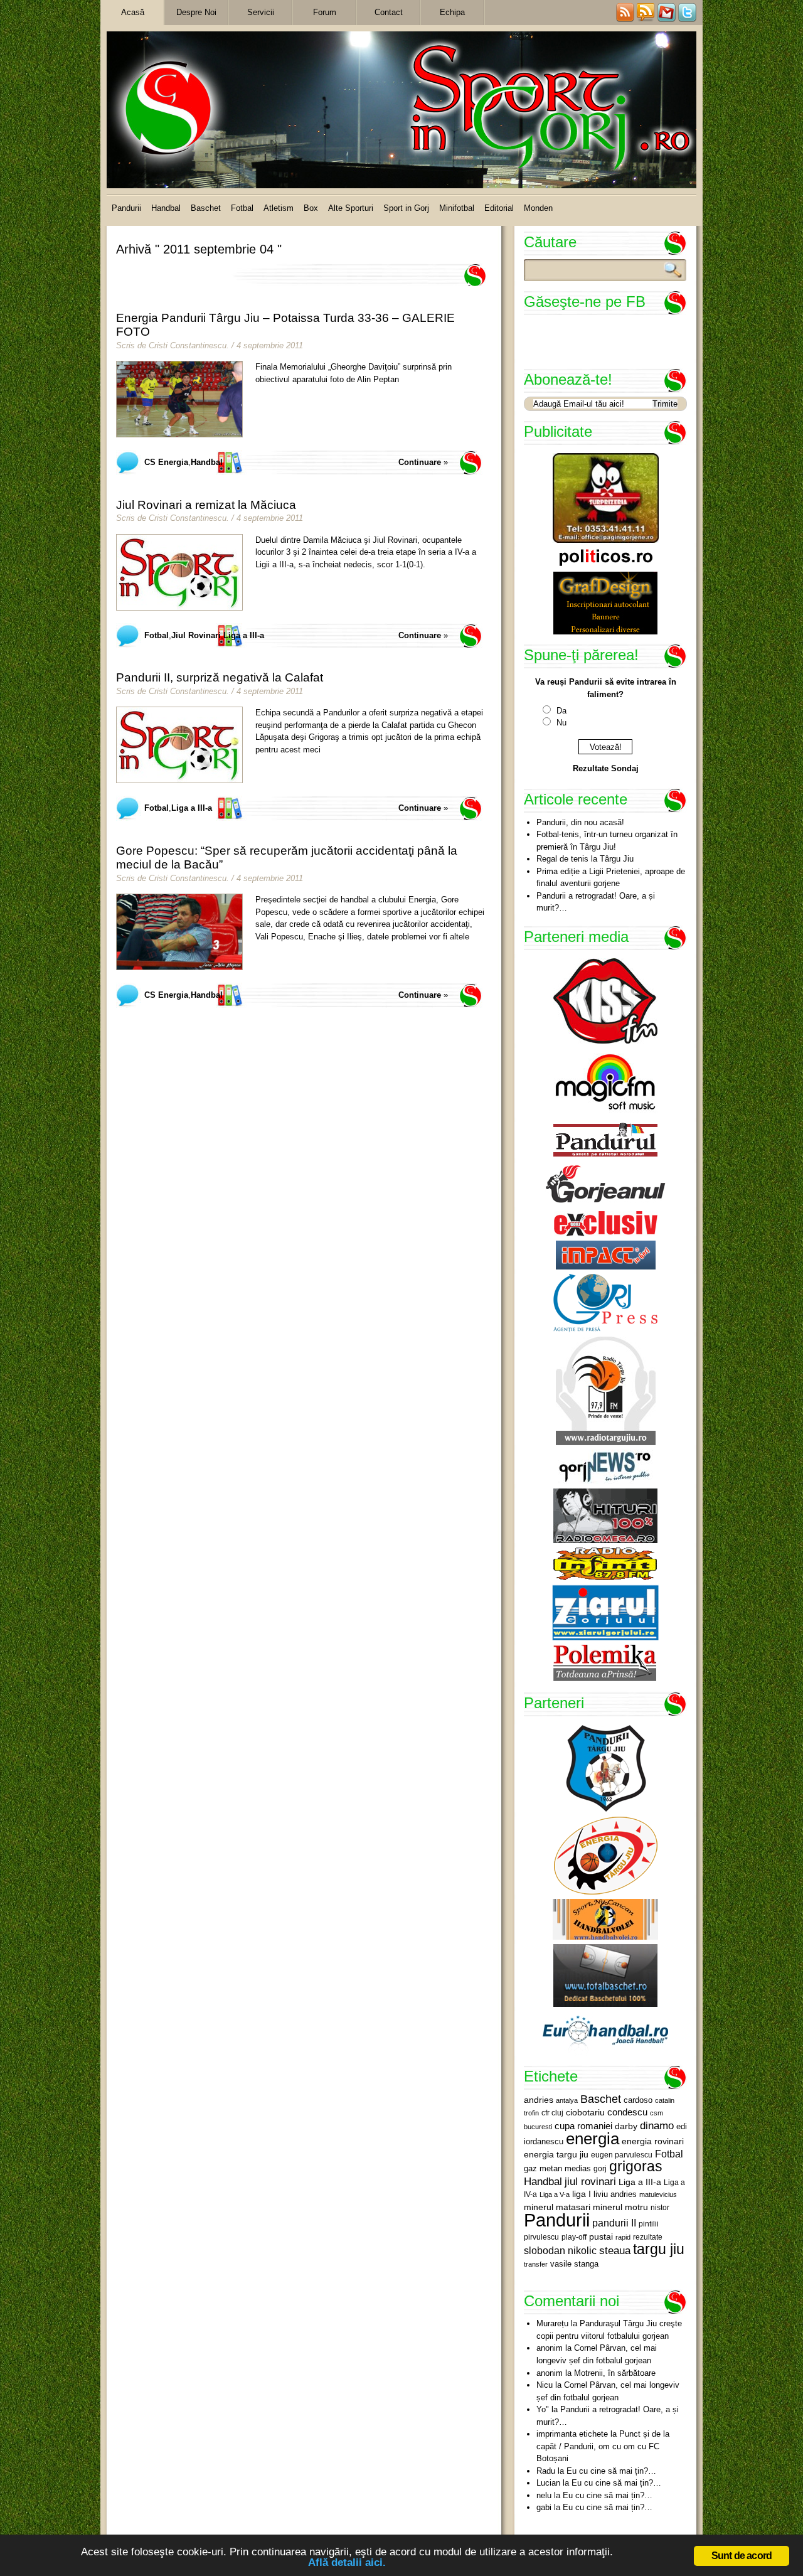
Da (561, 711)
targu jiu (659, 2249)
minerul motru (620, 2207)
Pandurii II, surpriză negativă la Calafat (220, 677)
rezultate (648, 2237)
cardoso (638, 2100)
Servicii (261, 12)
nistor (660, 2208)
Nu (561, 723)
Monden (538, 208)
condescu (627, 2112)
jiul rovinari (590, 2181)
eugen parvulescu (622, 2155)
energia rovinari (653, 2141)
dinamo (657, 2125)
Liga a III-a (244, 635)
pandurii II (614, 2223)
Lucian (548, 2483)
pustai (601, 2237)
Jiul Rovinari (196, 635)
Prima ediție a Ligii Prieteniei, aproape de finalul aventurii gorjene (611, 878)
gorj (600, 2169)
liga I (582, 2194)
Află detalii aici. (347, 2563)
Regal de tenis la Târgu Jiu (585, 859)
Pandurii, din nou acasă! (580, 822)
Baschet (206, 208)
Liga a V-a (555, 2194)
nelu (544, 2495)
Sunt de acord (742, 2556)
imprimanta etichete (572, 2434)
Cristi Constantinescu (188, 345)
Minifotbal (457, 208)
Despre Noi (196, 12)
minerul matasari (557, 2207)
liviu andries (615, 2194)
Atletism (279, 208)
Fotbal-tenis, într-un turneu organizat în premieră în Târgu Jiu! (607, 841)
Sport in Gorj (406, 208)
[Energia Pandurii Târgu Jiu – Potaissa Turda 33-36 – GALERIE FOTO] (179, 399)
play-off (574, 2237)
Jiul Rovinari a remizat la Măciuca (206, 505)
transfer (536, 2264)
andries (539, 2100)
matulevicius (658, 2194)
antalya (567, 2100)
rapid (623, 2237)
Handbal (166, 208)
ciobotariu (585, 2112)
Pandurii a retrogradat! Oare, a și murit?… (596, 902)
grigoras (636, 2166)
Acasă (133, 12)
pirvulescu (541, 2237)
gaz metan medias (557, 2168)
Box (311, 208)
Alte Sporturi (351, 208)
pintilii (649, 2224)
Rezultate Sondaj (606, 768)
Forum (325, 12)
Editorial (499, 208)
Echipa (452, 12)
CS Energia (166, 462)
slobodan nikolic (560, 2250)
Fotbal (242, 208)
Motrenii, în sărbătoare (615, 2373)
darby (626, 2126)
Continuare (420, 462)
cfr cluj (552, 2113)
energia (593, 2139)
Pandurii (126, 208)
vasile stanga (574, 2264)
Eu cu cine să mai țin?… (611, 2471)
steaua (615, 2250)
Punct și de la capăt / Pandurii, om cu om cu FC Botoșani (603, 2446)
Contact (389, 12)
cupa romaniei (583, 2126)
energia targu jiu (556, 2154)
